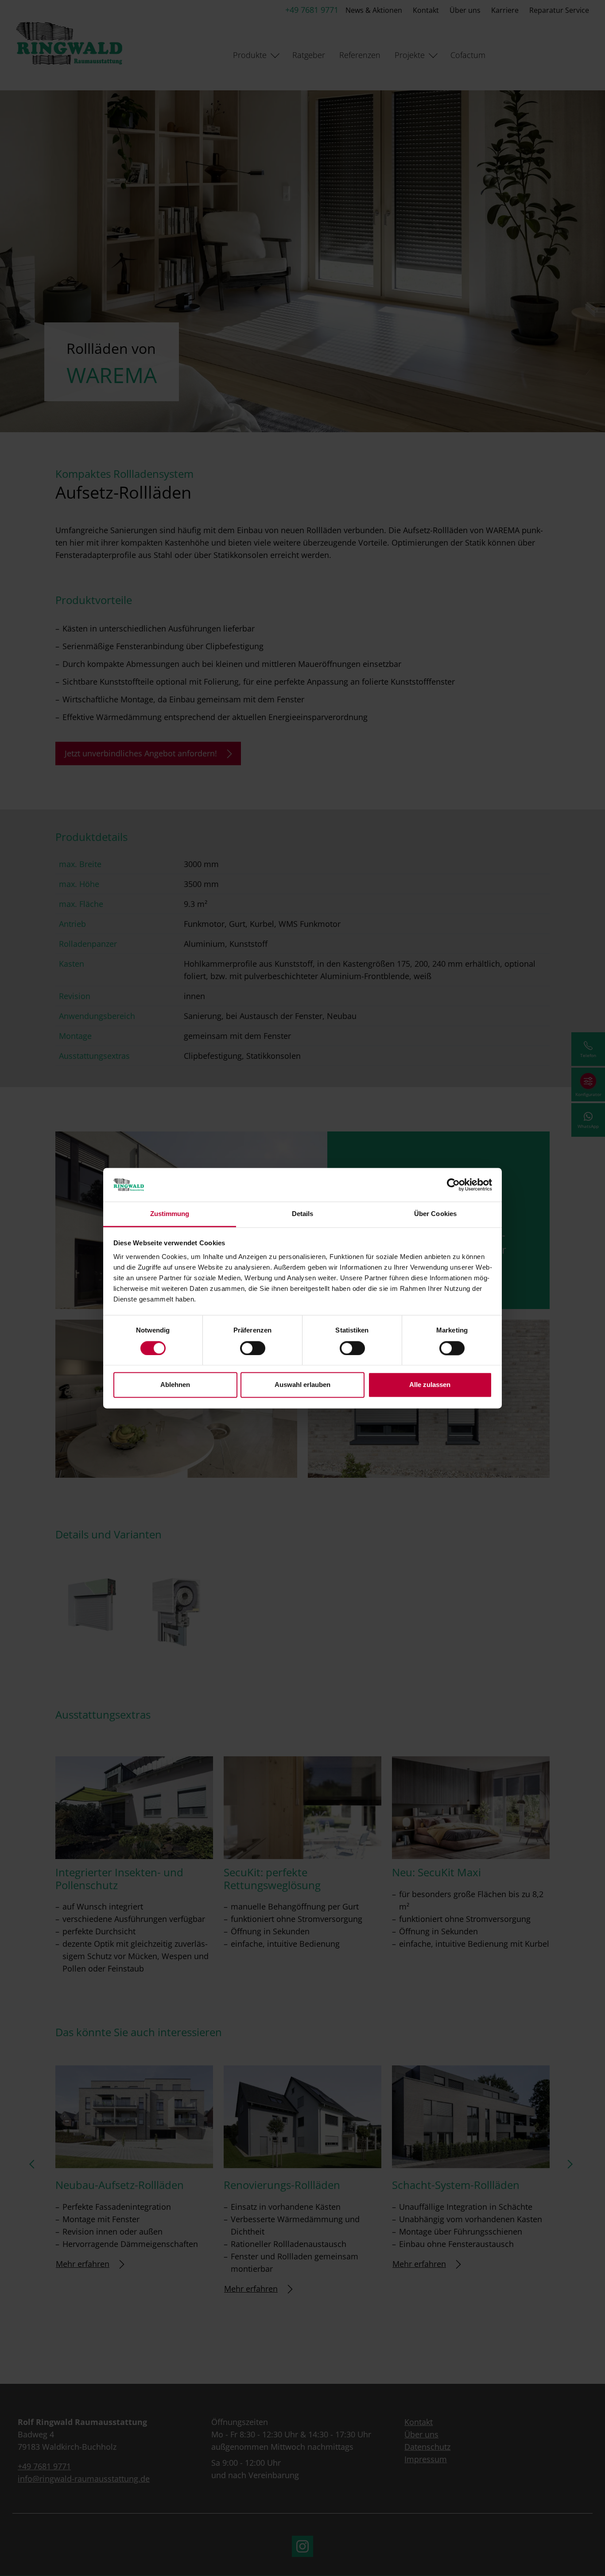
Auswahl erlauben (302, 1385)
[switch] (253, 1348)
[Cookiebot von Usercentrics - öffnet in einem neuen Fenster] (453, 1185)
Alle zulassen (430, 1385)
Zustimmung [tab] (170, 1214)
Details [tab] (303, 1214)
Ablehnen (175, 1385)
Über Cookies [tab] (435, 1214)
